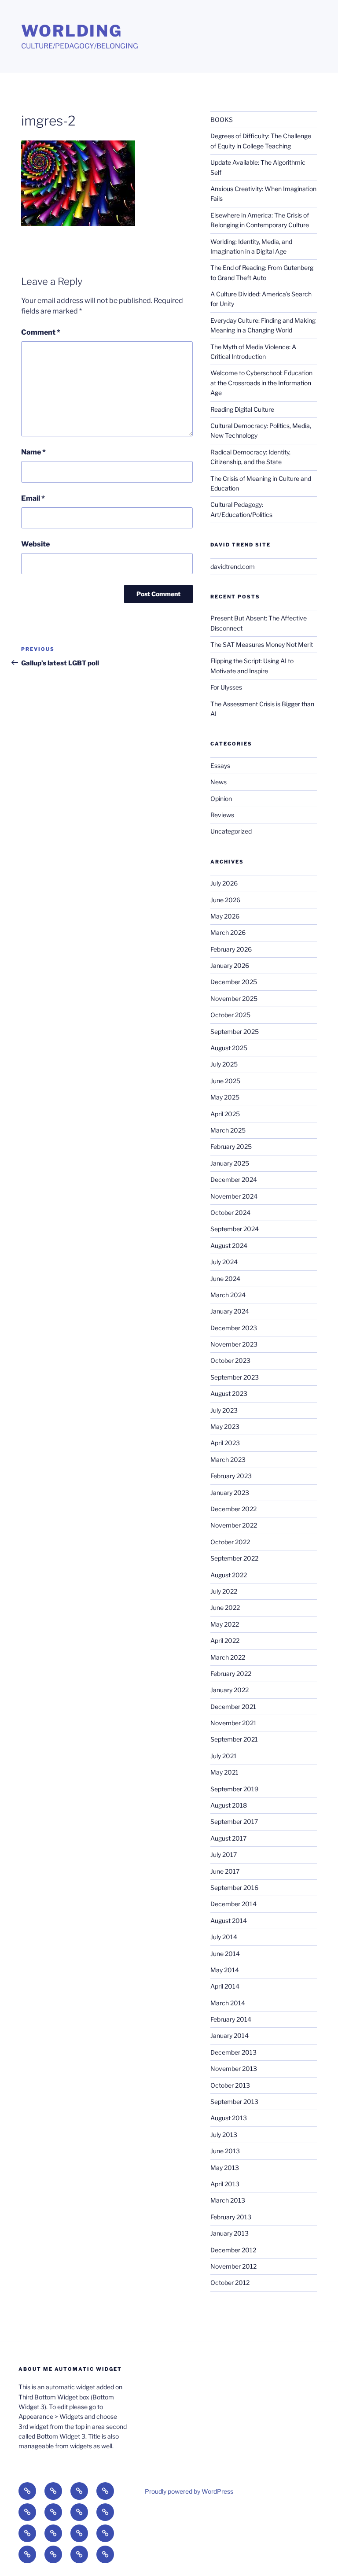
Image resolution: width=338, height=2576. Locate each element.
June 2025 (225, 1081)
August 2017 (228, 1838)
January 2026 (230, 965)
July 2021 (224, 1756)
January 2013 (230, 2233)
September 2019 (234, 1789)
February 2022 (231, 1674)
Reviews (222, 815)
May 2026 (225, 916)
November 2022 (234, 1525)
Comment (41, 332)
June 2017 (225, 1871)
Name (33, 452)
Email (33, 498)
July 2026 (224, 883)
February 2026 (231, 949)
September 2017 (234, 1821)
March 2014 (228, 2003)
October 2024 (230, 1212)
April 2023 (225, 1443)
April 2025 (225, 1114)
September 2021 (234, 1739)
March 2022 (228, 1657)
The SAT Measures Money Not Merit (262, 644)
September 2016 (234, 1888)
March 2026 (228, 932)
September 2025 (235, 1032)
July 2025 (224, 1064)
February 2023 (231, 1476)
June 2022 (225, 1607)
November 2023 (234, 1344)
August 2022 (229, 1575)
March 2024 (228, 1295)
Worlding (72, 31)
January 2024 (230, 1311)
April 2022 (225, 1640)
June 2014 (225, 1954)
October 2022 (230, 1542)
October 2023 (230, 1360)
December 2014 (233, 1904)
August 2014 (229, 1921)
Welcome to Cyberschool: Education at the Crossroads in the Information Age (261, 383)
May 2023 (225, 1426)
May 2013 (225, 2168)
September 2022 (234, 1558)
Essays (220, 766)
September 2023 (235, 1377)
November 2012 (233, 2266)
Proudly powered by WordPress (189, 2491)
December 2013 (233, 2052)
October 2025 (230, 1015)
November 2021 (233, 1723)
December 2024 (234, 1179)
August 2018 (229, 1805)
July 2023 (224, 1410)
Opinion (221, 799)
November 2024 (234, 1196)
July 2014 (224, 1937)
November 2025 (234, 998)
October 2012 (230, 2283)
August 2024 (229, 1246)
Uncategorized (231, 831)
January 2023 (230, 1493)
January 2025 (230, 1163)
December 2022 (233, 1509)
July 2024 (224, 1262)
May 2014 (225, 1970)
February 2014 (231, 2019)
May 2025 (225, 1097)
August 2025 (229, 1048)
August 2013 (229, 2118)
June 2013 (225, 2151)
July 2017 (224, 1854)
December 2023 (234, 1328)
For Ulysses (226, 687)
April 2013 (225, 2184)
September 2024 (235, 1229)
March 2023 (228, 1460)
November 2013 (234, 2069)
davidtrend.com (233, 566)
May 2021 (224, 1772)
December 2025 (234, 982)
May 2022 (225, 1624)
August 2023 (229, 1393)
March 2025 (228, 1130)
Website (35, 544)
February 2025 (231, 1146)
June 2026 (225, 900)
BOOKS (222, 120)
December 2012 (233, 2250)
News (219, 782)
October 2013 (230, 2085)
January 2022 (230, 1690)
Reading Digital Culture (242, 409)
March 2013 (228, 2200)
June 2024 (225, 1279)
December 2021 (233, 1707)
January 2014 (230, 2035)
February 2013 (231, 2217)
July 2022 (224, 1591)
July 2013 (224, 2135)
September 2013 (234, 2102)
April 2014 (225, 1986)
